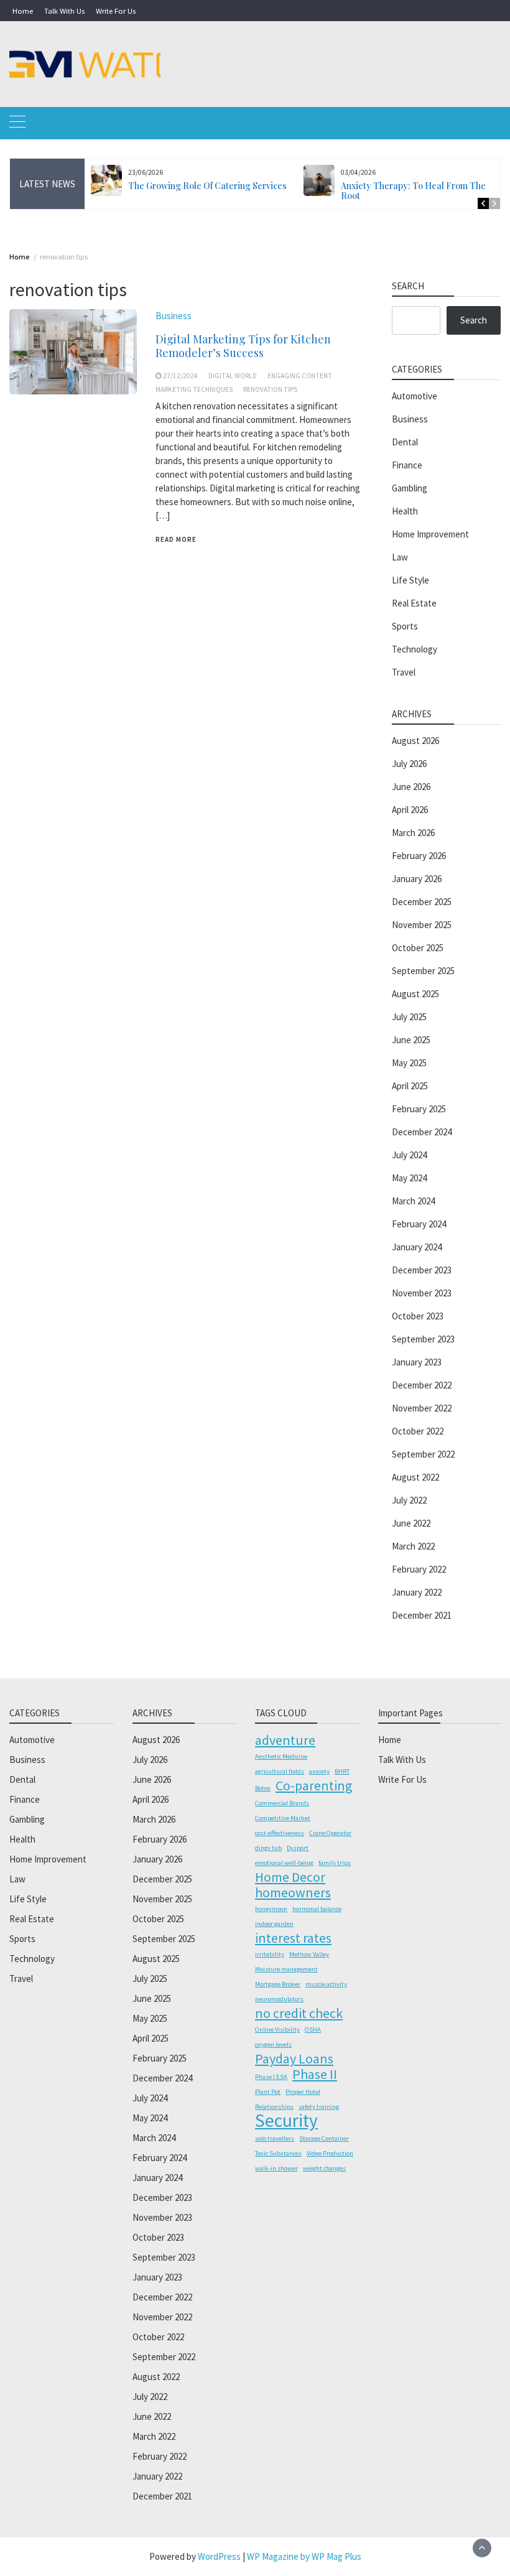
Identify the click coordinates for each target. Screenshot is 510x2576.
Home (23, 11)
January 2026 (417, 879)
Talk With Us (64, 11)
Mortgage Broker (278, 1984)
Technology (415, 649)
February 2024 (419, 1224)
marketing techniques (194, 389)
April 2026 (410, 810)
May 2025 (409, 1063)
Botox (263, 1788)
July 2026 (409, 764)
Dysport (298, 1848)
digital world (233, 376)
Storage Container (324, 2138)
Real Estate (414, 603)
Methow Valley (309, 1954)
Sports (405, 626)
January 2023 (417, 1362)
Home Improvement (430, 534)
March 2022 (413, 1546)
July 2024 (409, 1155)
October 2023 (418, 1316)
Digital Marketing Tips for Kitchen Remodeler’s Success (243, 346)
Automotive (415, 396)
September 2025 (423, 971)
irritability (270, 1954)
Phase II (315, 2074)
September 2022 (423, 1454)
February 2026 (419, 856)
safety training (319, 2107)
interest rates (293, 1938)
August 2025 (415, 994)
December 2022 (422, 1385)
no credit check (299, 2013)
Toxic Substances (278, 2153)
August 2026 (415, 741)
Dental (405, 442)
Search (474, 320)
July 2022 (409, 1500)
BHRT (342, 1771)
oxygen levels (273, 2044)
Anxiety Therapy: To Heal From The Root (413, 191)
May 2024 (409, 1178)
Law (400, 557)
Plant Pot (268, 2092)
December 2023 (422, 1270)
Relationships (274, 2107)
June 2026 (411, 787)
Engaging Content (300, 376)
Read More (176, 539)
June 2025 (411, 1040)
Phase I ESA (271, 2077)
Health (405, 511)
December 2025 (422, 902)
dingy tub (268, 1848)
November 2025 (422, 925)
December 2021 (422, 1615)
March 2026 (413, 833)
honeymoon (271, 1909)
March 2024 (413, 1201)
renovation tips (270, 389)
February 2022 (419, 1569)
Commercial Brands (282, 1803)
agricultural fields (280, 1771)
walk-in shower (276, 2168)
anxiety (319, 1771)
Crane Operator (330, 1833)
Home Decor (290, 1877)
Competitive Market (283, 1818)
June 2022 (411, 1523)
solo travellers (275, 2138)
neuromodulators (279, 1999)
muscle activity (326, 1984)
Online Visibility (277, 2030)
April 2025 (410, 1086)
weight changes (324, 2168)
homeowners (293, 1892)
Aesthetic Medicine (281, 1756)
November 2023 (422, 1293)
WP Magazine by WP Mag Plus (304, 2556)
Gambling (410, 488)
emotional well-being (284, 1863)
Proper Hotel (303, 2092)
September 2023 (423, 1339)
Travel (404, 672)
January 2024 (417, 1247)
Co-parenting (314, 1785)
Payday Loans (294, 2058)
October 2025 (418, 948)
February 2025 (419, 1109)
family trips (335, 1863)
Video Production (330, 2153)
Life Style (410, 580)
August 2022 (415, 1477)
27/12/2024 (180, 376)
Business (174, 316)
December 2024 (422, 1132)
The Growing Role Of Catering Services (207, 186)
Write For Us (116, 11)
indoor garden (274, 1924)
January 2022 (417, 1592)
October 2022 (418, 1431)
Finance (407, 465)
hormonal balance (317, 1909)
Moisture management (286, 1969)
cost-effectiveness (280, 1833)
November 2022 (422, 1408)
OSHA (313, 2030)
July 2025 (409, 1017)
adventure (285, 1740)
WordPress (219, 2556)
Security (286, 2121)
